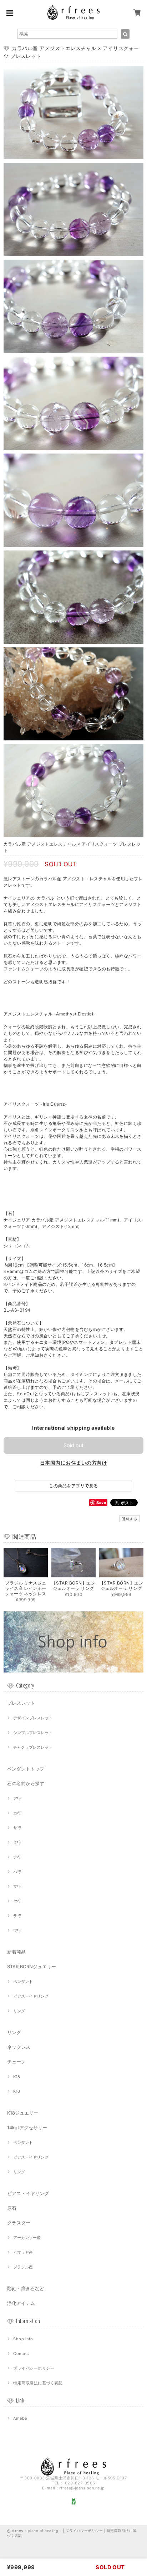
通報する (130, 1519)
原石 (12, 2208)
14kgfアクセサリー (27, 2127)
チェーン (16, 2062)
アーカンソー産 (27, 2238)
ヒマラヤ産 (23, 2252)
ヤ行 (17, 1901)
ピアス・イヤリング (31, 1996)
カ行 (17, 1813)
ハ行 (17, 1872)
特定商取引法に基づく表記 (38, 2383)
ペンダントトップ (26, 1769)
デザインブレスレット (33, 1718)
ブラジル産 (23, 2267)
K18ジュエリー (23, 2113)
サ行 (17, 1828)
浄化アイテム (21, 2303)
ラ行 (17, 1916)
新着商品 (16, 1952)
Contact (21, 2354)
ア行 (17, 1798)
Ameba (20, 2418)
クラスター (19, 2223)
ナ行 (17, 1857)
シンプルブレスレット (33, 1733)
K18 (17, 2077)
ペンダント (23, 1982)
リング (19, 2011)
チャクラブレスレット (33, 1747)
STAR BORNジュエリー (32, 1967)
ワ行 (17, 1930)
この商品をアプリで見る (73, 1486)
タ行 (17, 1842)
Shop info (23, 2339)
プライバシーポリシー (34, 2368)
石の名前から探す (26, 1783)
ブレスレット (21, 1703)
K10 (17, 2091)
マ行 (17, 1886)
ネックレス (19, 2047)
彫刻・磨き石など (26, 2288)
